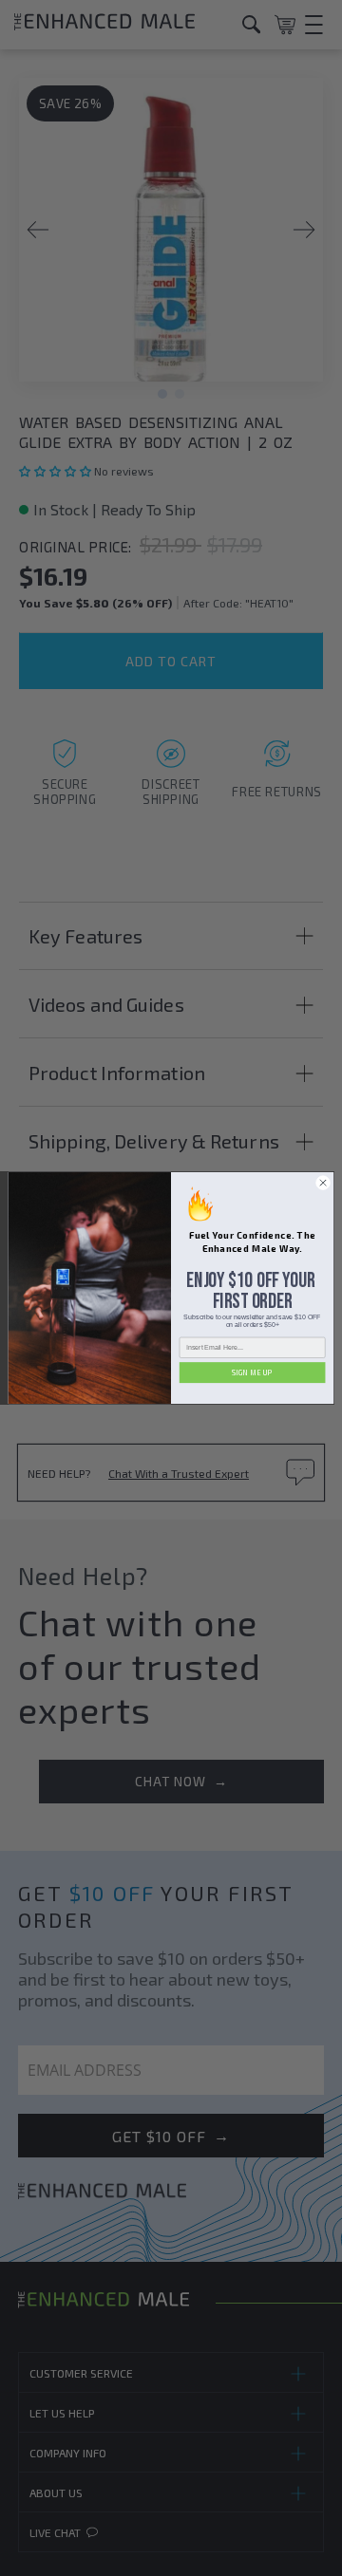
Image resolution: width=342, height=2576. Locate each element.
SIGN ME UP (252, 1372)
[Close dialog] (323, 1182)
